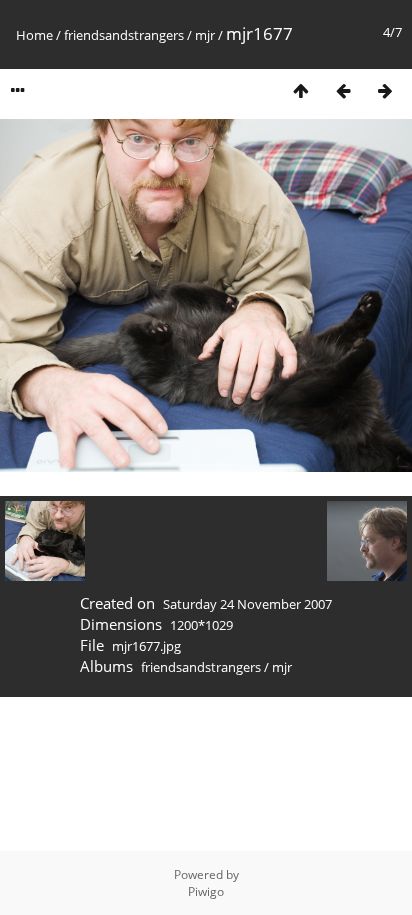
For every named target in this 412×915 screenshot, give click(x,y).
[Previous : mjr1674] (343, 90)
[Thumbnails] (301, 90)
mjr (205, 35)
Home (34, 35)
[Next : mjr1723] (385, 90)
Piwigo (206, 891)
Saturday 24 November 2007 (247, 604)
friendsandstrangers (124, 35)
